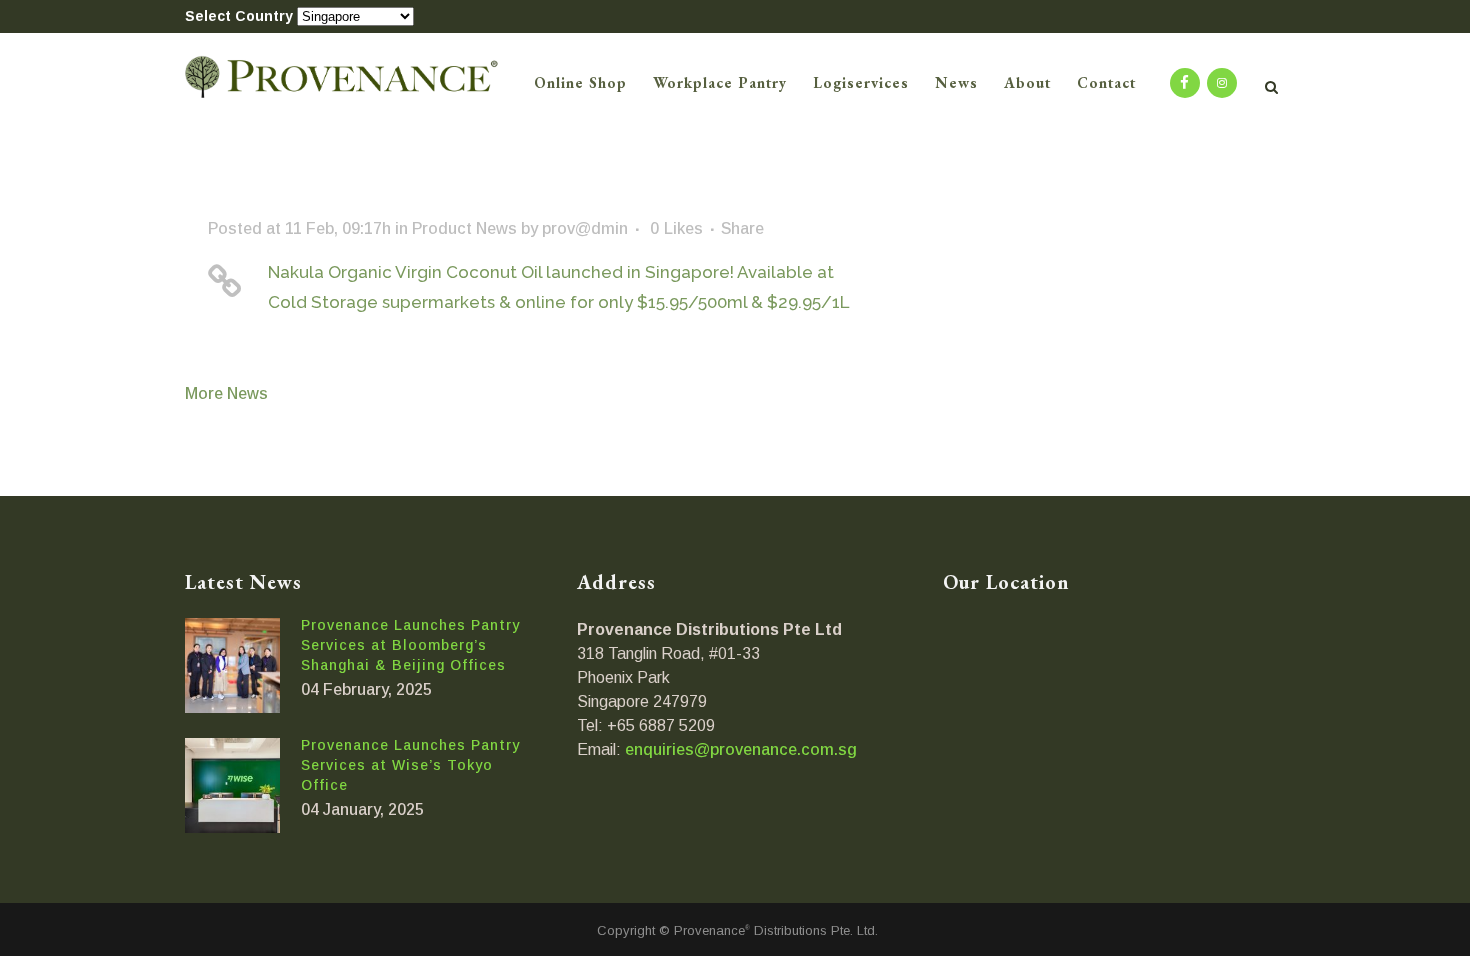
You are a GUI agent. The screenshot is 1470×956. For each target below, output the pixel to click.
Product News (464, 228)
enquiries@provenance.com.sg (741, 749)
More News (226, 393)
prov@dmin (585, 228)
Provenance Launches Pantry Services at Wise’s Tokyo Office (410, 765)
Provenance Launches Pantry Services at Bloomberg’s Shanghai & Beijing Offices (410, 645)
